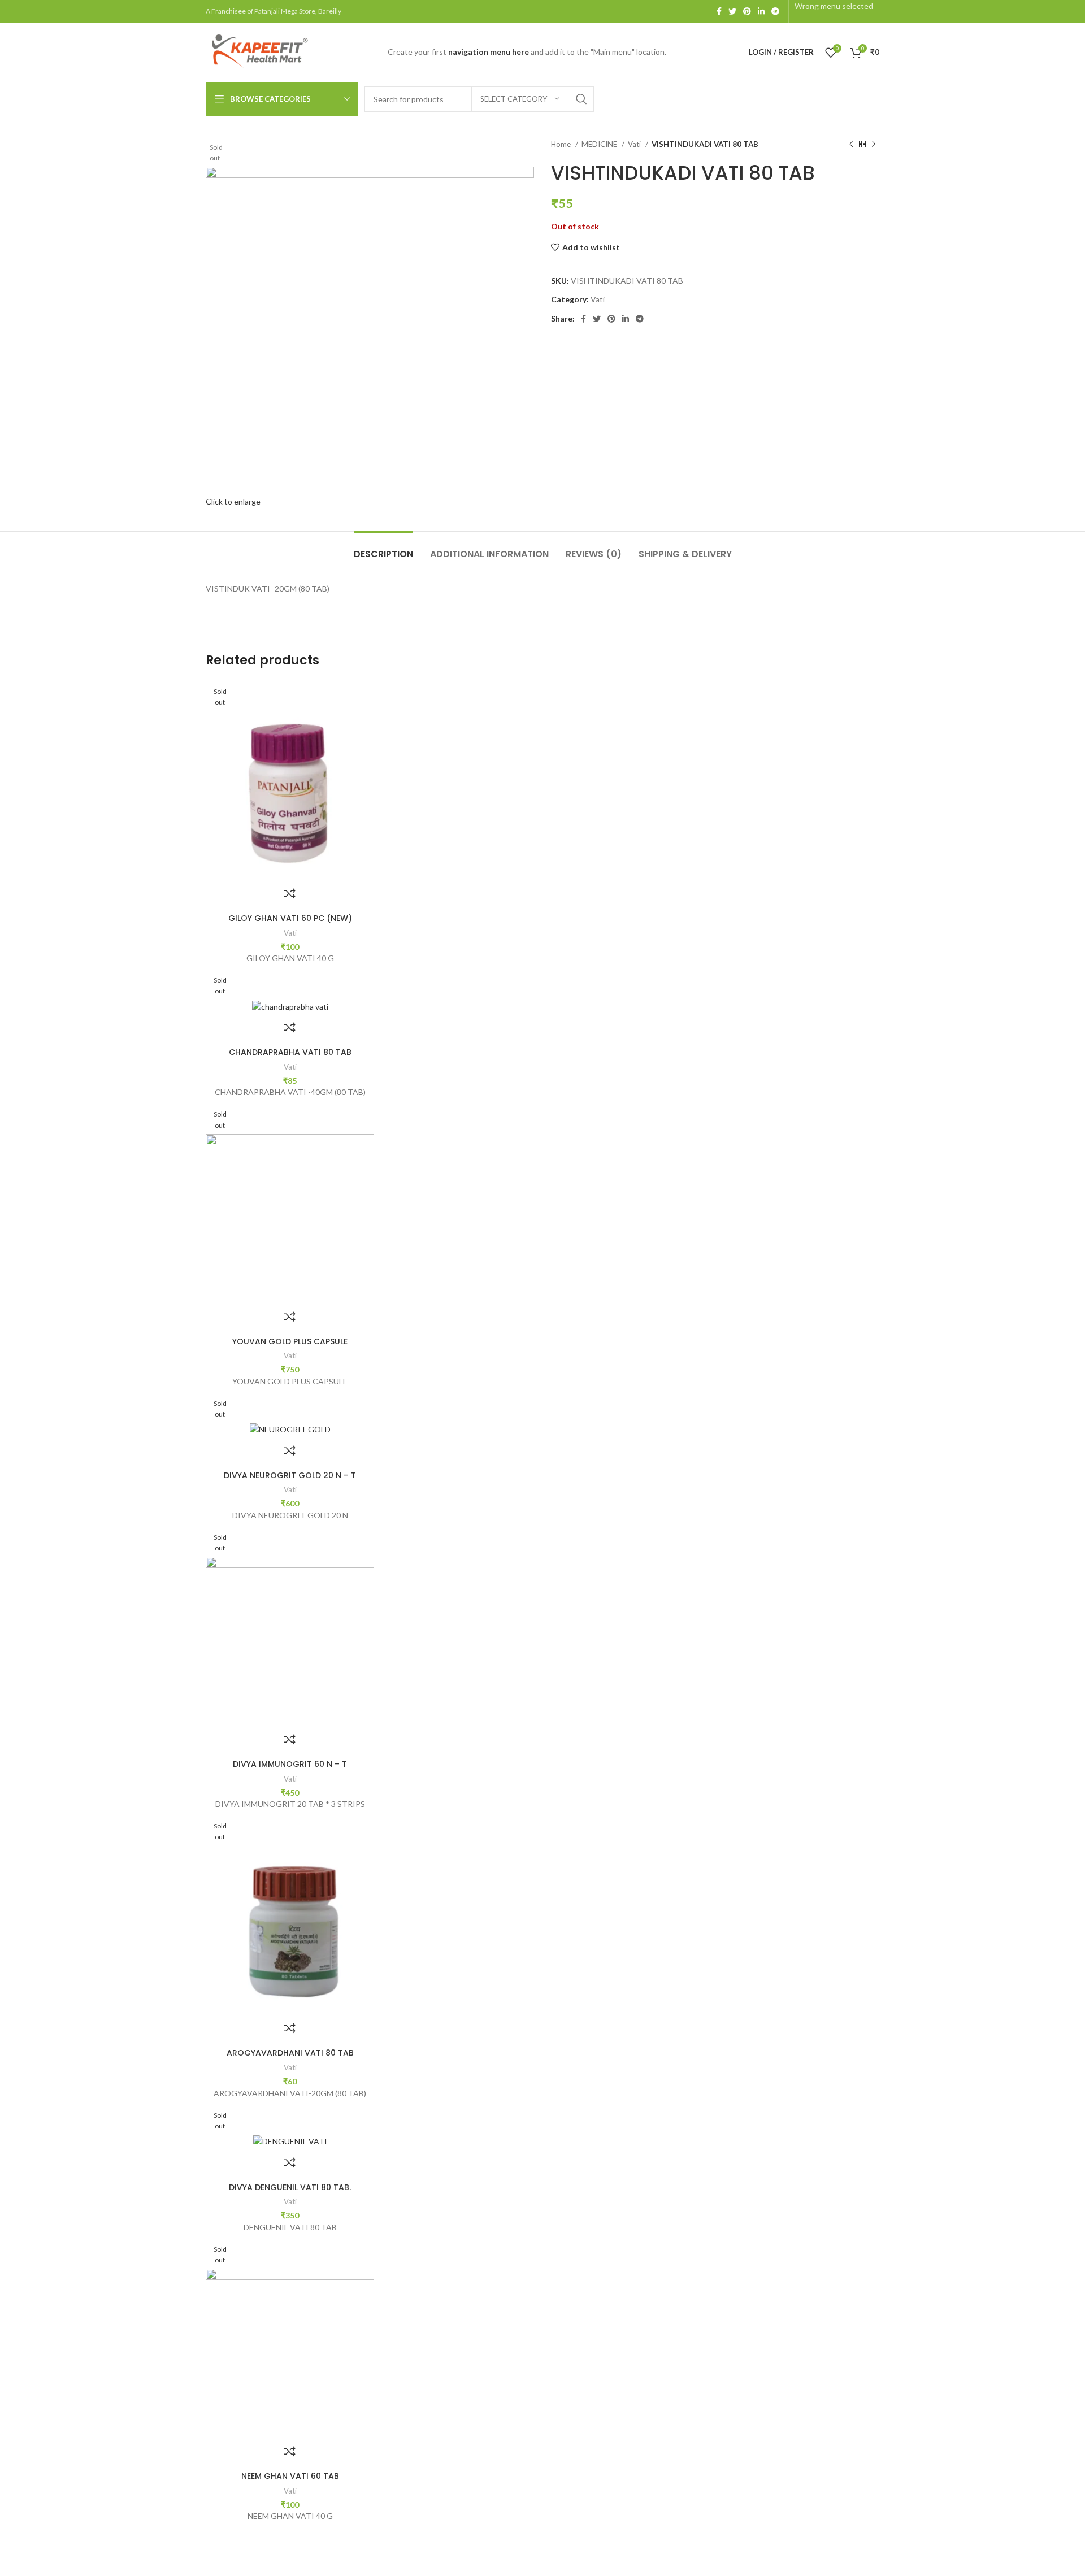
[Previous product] (851, 145)
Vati (635, 144)
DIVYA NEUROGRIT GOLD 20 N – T (290, 1475)
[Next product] (874, 145)
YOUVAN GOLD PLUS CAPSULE (290, 1341)
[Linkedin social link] (761, 11)
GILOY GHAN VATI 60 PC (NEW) (290, 918)
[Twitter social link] (732, 11)
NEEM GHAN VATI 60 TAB (290, 2476)
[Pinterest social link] (747, 11)
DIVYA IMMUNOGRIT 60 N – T (290, 1764)
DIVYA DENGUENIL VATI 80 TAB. (290, 2187)
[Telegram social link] (775, 11)
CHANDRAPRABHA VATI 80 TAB (290, 1052)
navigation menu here (489, 52)
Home (562, 144)
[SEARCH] (581, 99)
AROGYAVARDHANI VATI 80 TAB (290, 2053)
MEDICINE (600, 144)
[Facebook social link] (719, 11)
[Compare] (290, 893)
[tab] (383, 548)
